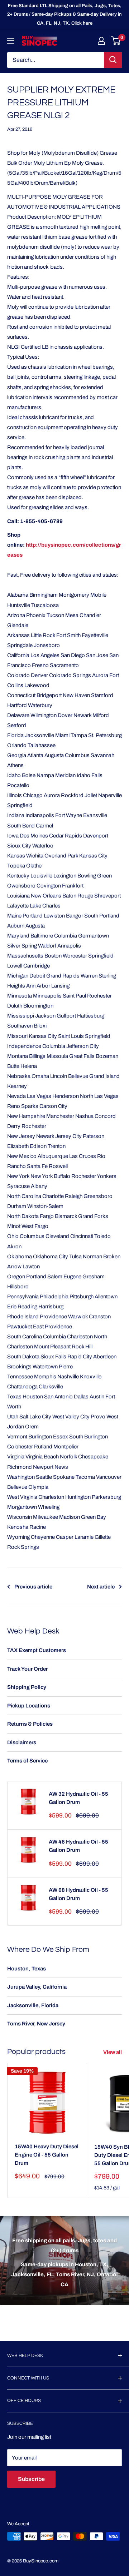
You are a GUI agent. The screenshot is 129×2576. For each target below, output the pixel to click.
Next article (101, 1587)
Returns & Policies (30, 1724)
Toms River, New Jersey (36, 2024)
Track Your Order (27, 1669)
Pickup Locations (29, 1706)
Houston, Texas (27, 1969)
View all (113, 2052)
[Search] (113, 60)
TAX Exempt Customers (37, 1650)
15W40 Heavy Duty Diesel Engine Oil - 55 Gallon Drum (47, 2155)
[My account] (101, 41)
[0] (116, 41)
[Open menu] (11, 41)
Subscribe (31, 2479)
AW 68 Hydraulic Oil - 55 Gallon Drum (78, 1894)
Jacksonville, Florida (33, 2005)
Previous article (33, 1587)
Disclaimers (22, 1742)
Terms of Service (27, 1761)
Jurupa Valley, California (37, 1987)
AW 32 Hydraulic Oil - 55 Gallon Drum (78, 1798)
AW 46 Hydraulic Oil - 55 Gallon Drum (78, 1846)
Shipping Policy (27, 1687)
